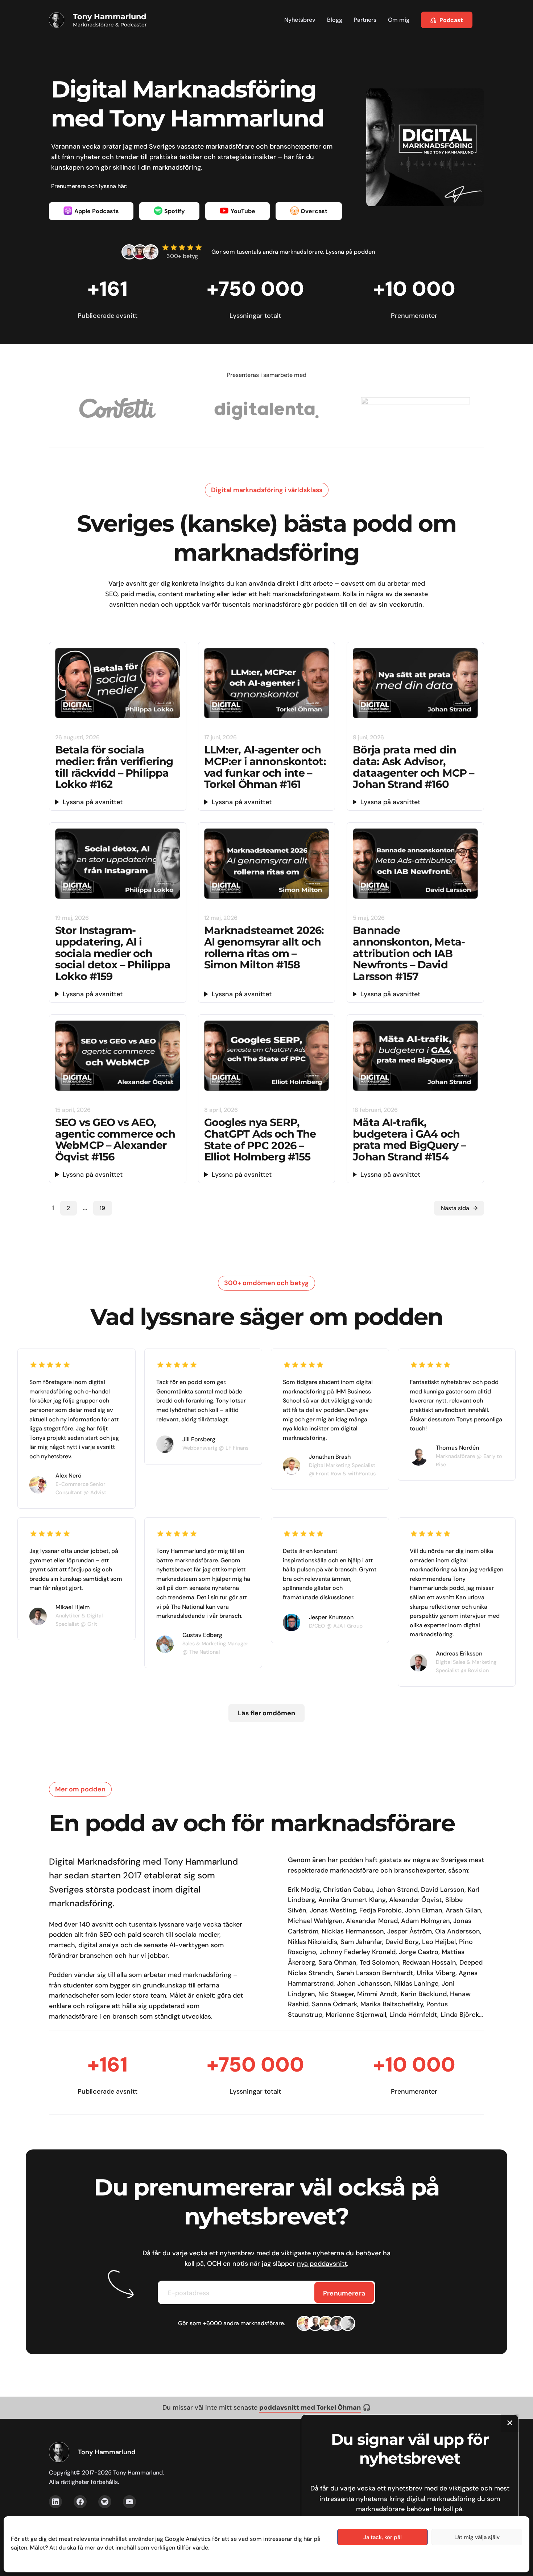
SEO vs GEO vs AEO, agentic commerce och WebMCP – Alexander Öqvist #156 (115, 1140)
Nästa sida (459, 1208)
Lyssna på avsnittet (93, 802)
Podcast (451, 20)
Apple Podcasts (97, 211)
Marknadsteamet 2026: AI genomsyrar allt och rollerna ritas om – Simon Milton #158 (264, 948)
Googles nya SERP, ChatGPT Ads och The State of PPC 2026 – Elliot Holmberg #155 (260, 1140)
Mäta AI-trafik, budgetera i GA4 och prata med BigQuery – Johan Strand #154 (409, 1140)
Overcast (314, 211)
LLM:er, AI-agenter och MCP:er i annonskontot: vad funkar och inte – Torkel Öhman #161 (265, 767)
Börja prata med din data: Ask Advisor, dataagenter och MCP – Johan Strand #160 (413, 767)
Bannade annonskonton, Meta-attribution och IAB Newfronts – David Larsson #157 (409, 953)
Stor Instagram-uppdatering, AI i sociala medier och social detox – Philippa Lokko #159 (113, 953)
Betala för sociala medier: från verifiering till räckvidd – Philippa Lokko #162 (114, 767)
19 (102, 1208)
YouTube (243, 211)
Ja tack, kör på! (383, 2537)
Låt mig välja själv (477, 2537)
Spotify (175, 211)
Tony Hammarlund (110, 16)
